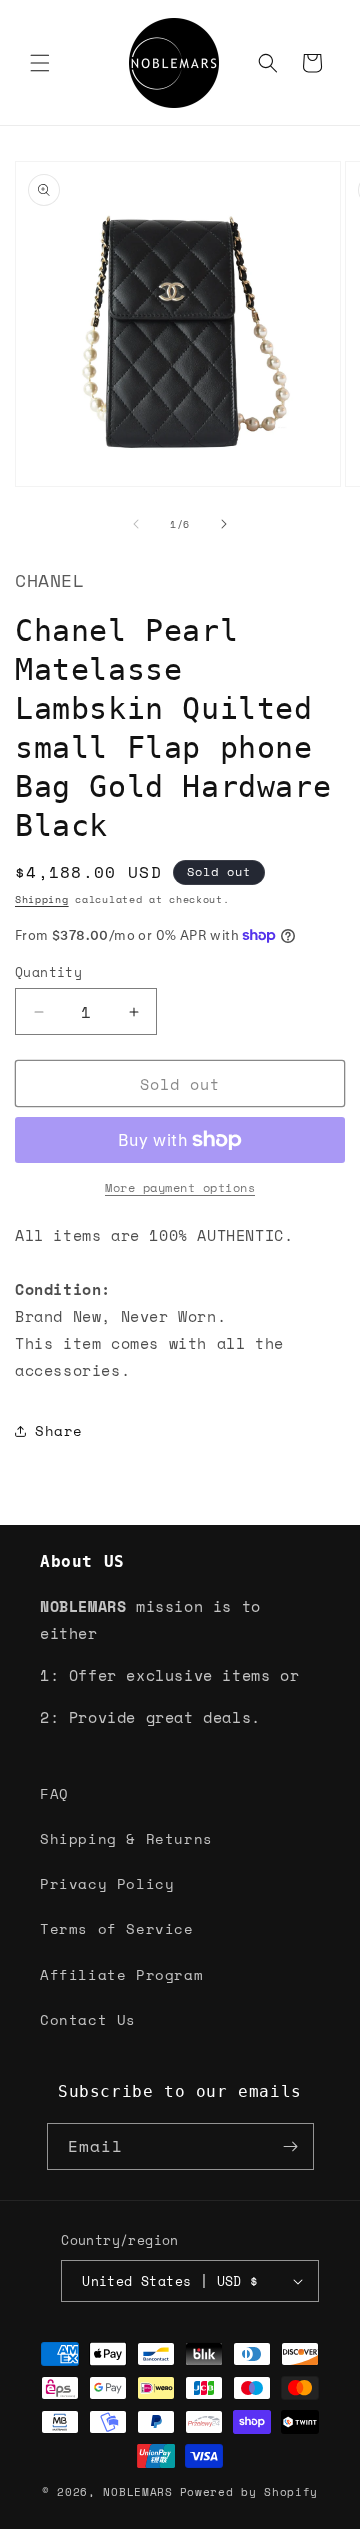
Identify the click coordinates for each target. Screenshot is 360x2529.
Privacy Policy (107, 1883)
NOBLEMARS (137, 2492)
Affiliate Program (121, 1974)
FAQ (54, 1793)
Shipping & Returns (126, 1838)
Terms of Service (117, 1928)
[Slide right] (224, 524)
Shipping (42, 899)
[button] (40, 63)
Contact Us (88, 2019)
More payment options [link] (180, 1187)
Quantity (48, 972)
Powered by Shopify (249, 2492)
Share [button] (59, 1430)
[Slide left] (136, 524)
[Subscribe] (291, 2146)
